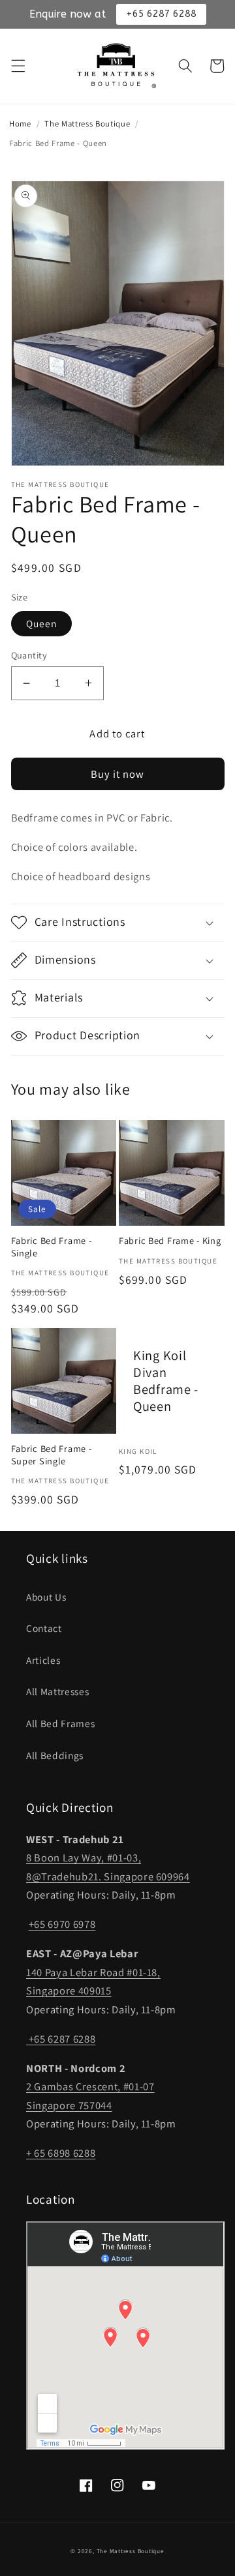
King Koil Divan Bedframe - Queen (166, 1381)
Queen (42, 623)
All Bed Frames (60, 1723)
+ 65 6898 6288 (61, 2153)
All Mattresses (57, 1691)
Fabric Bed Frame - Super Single (52, 1455)
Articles (43, 1660)
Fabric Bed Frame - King (170, 1241)
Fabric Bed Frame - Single (52, 1247)
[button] (18, 66)
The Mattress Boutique (87, 124)
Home (20, 124)
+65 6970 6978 (62, 1924)
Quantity (29, 655)
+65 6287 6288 (61, 2039)
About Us (46, 1597)
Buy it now (118, 774)
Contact (44, 1628)
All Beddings (55, 1755)
